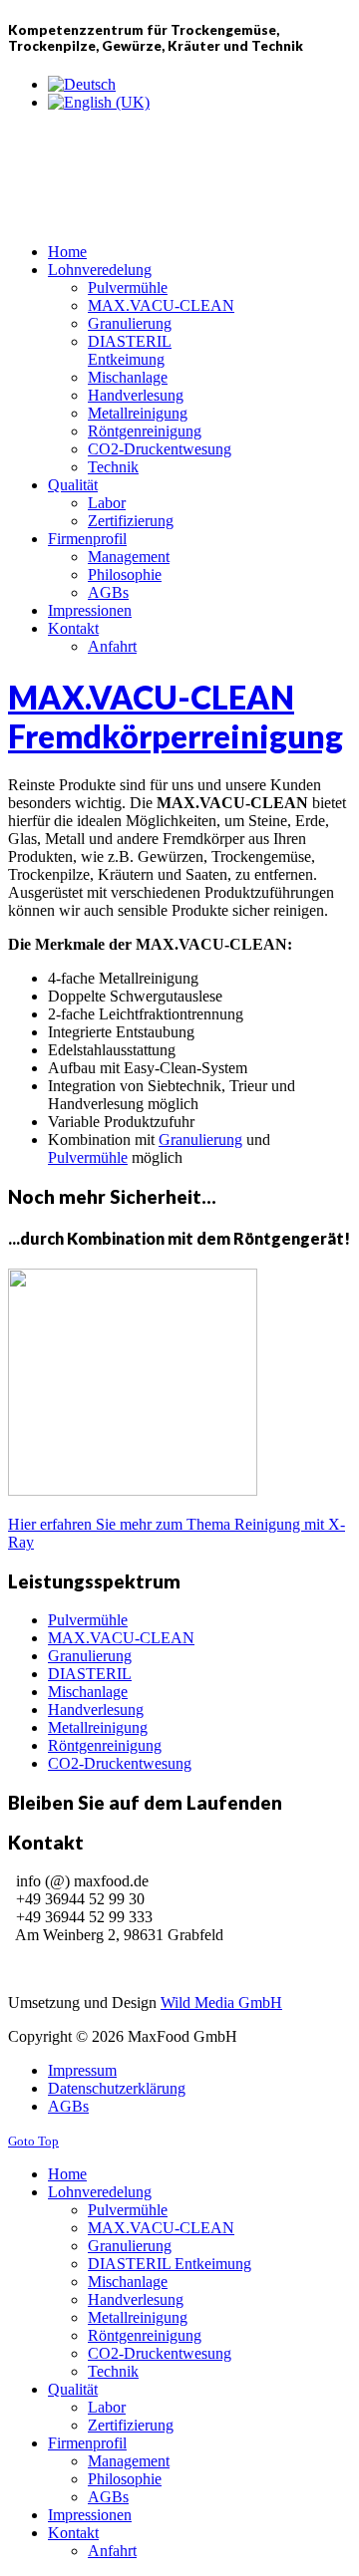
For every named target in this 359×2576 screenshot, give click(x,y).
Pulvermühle (88, 1620)
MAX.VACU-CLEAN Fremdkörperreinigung (176, 716)
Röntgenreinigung (105, 1745)
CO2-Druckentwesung (120, 1763)
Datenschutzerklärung (117, 2088)
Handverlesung (96, 1710)
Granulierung (90, 1656)
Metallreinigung (98, 1727)
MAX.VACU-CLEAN (121, 1638)
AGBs (68, 2106)
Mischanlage (88, 1692)
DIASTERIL (90, 1674)
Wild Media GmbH (221, 2003)
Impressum (82, 2070)
